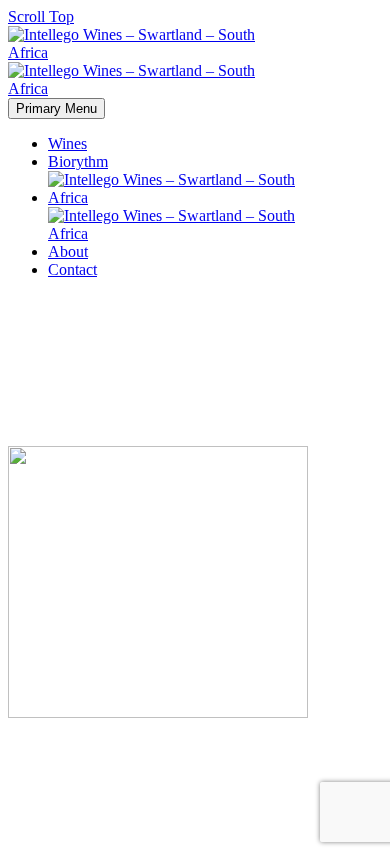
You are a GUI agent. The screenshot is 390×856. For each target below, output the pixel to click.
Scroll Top (41, 16)
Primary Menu (56, 108)
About (68, 251)
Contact (72, 269)
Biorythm (78, 161)
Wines (67, 143)
